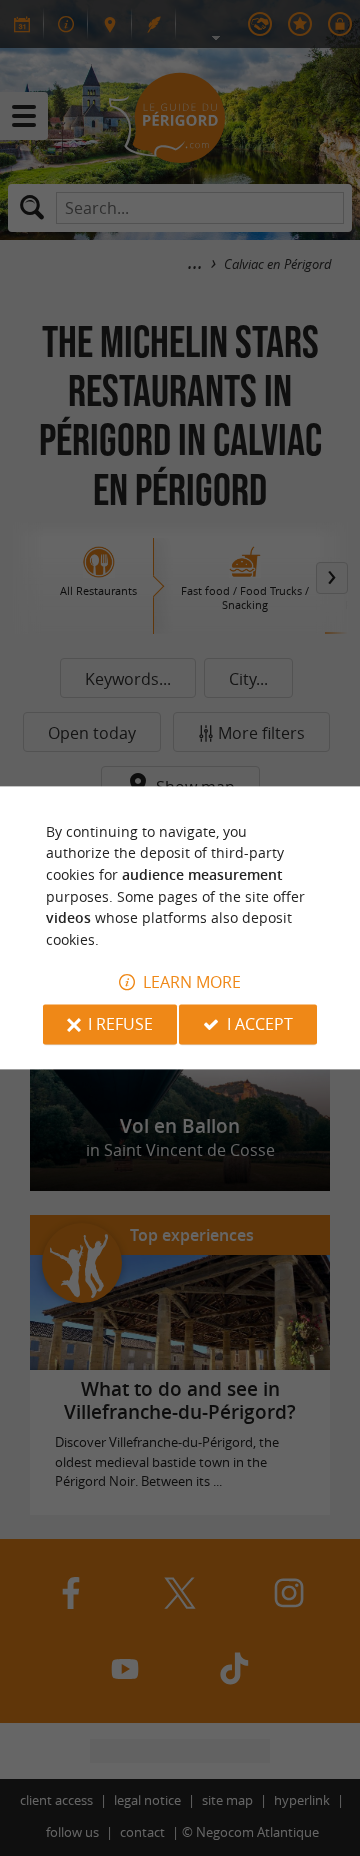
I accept (260, 1025)
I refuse (120, 1025)
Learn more (192, 983)
